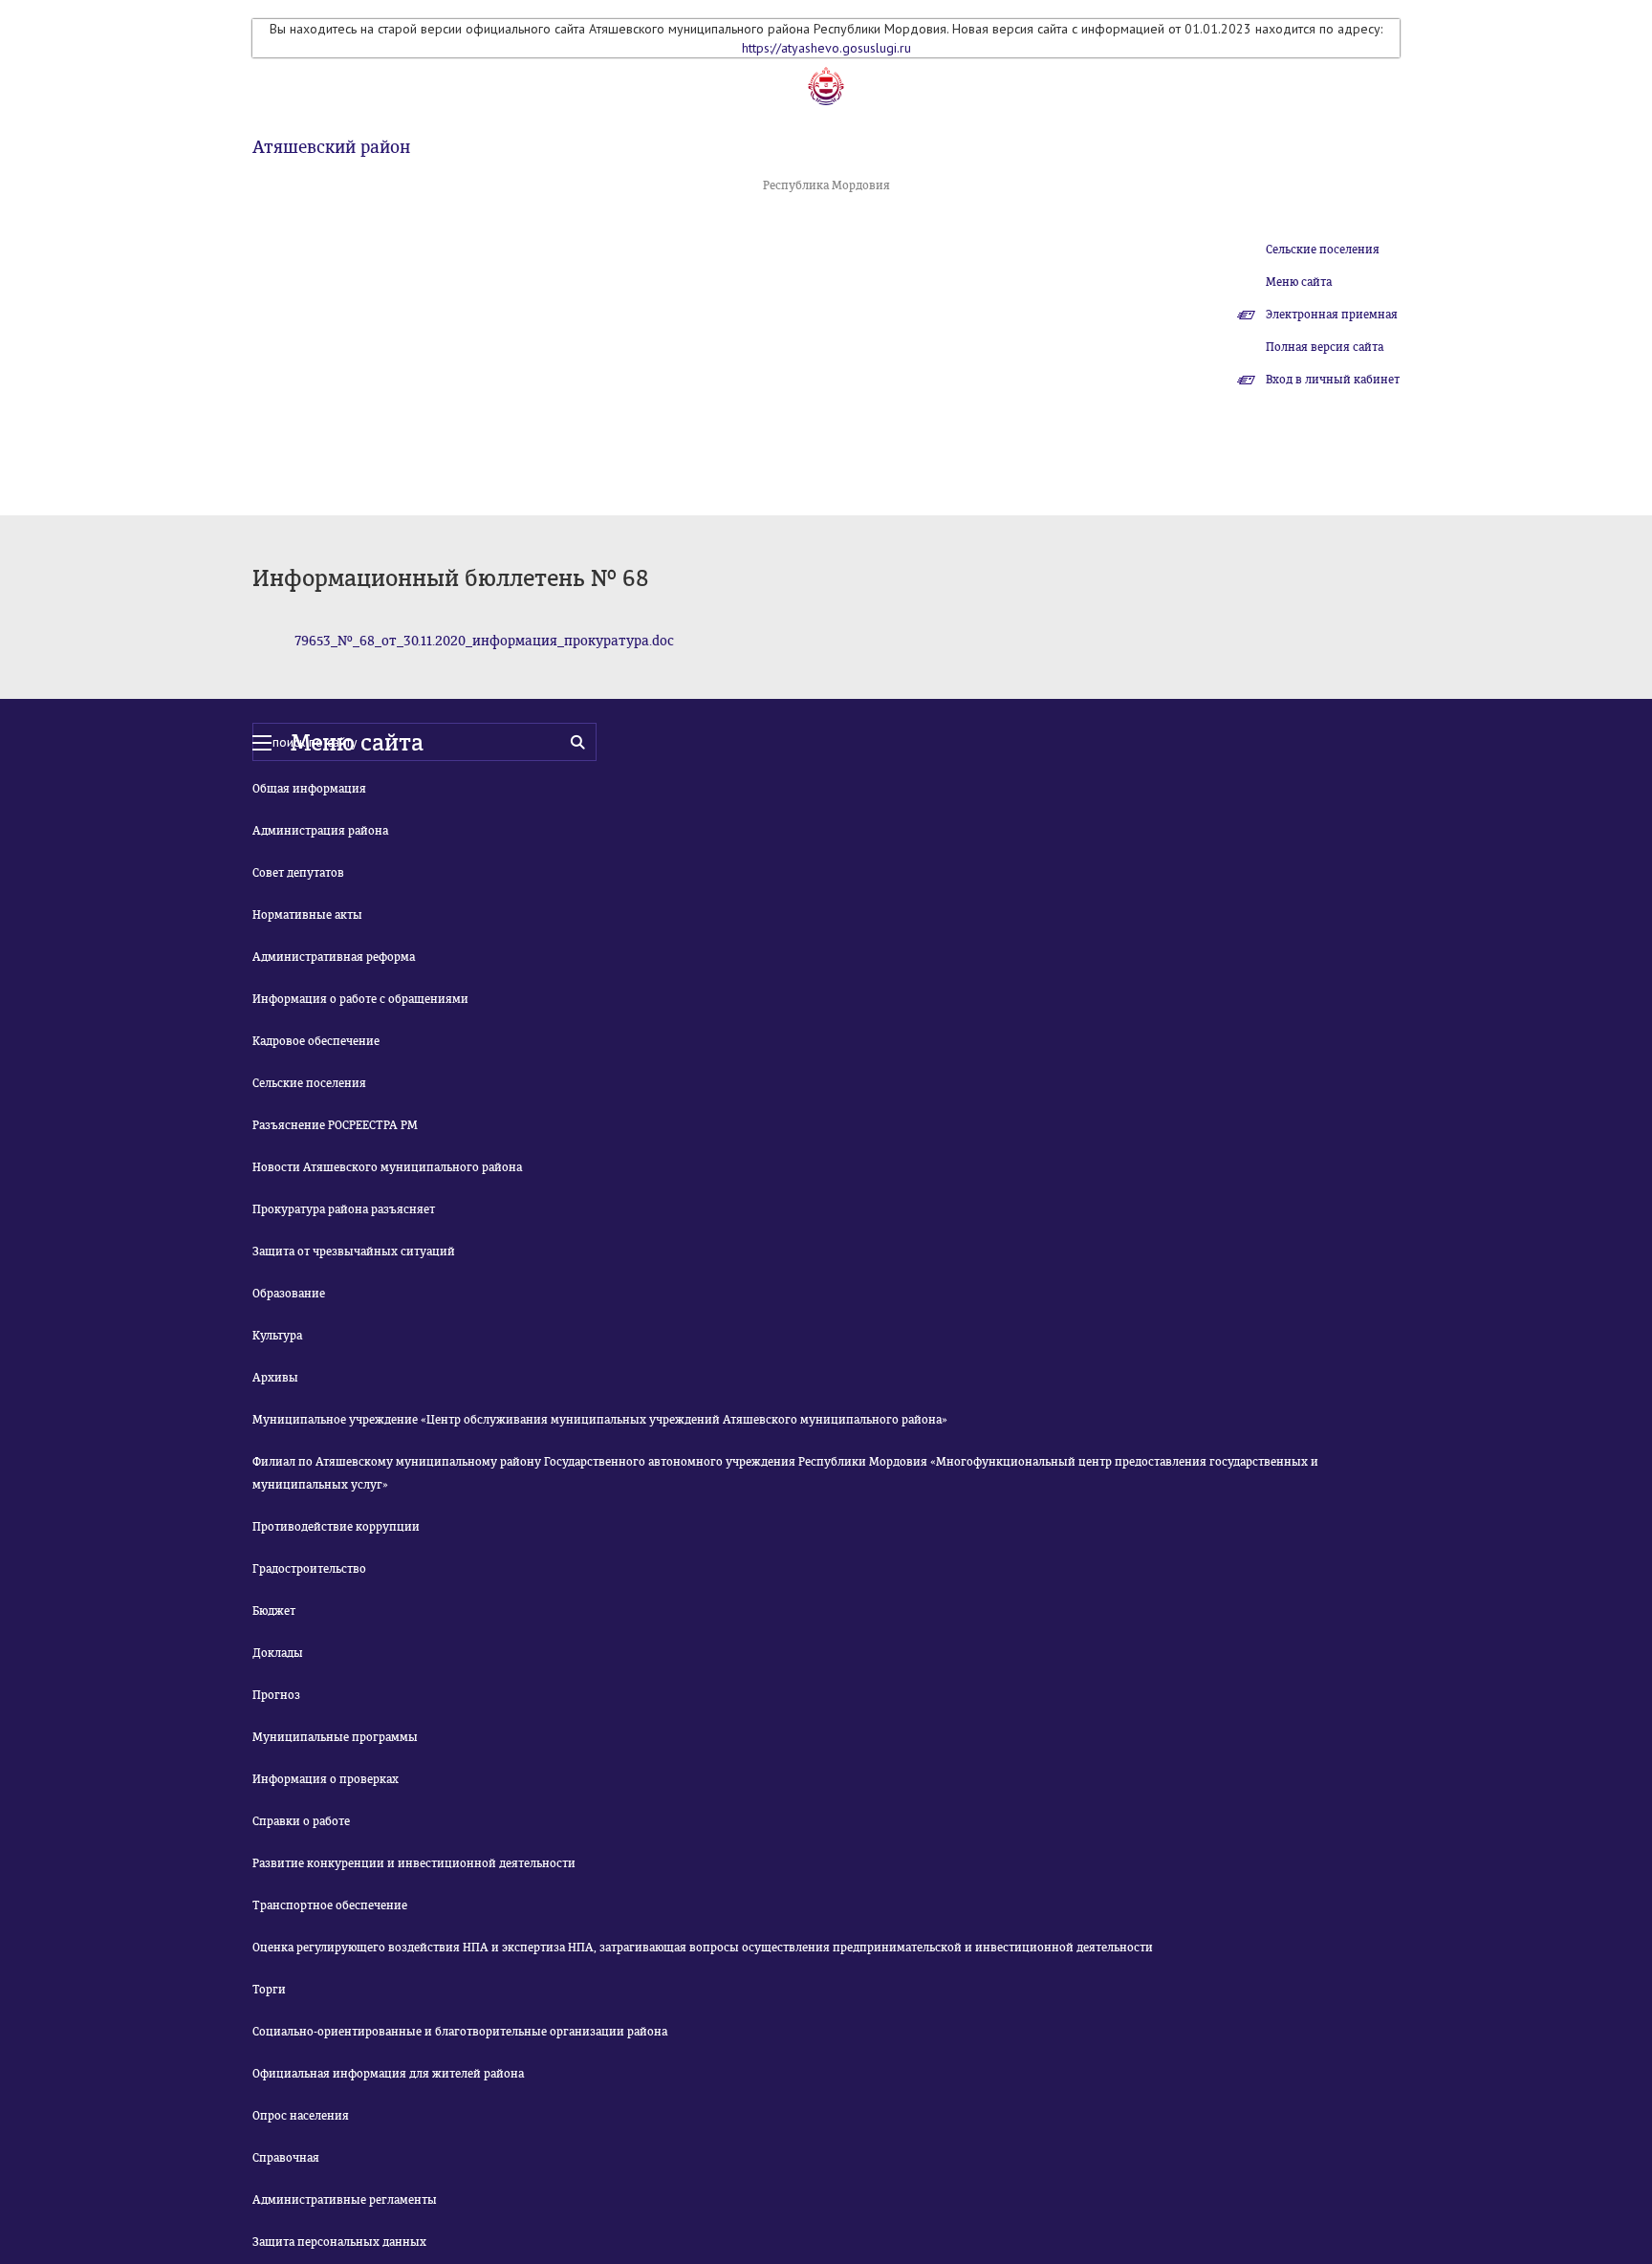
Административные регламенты (345, 2200)
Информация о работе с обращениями (360, 999)
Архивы (275, 1378)
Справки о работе (301, 1821)
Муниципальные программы (335, 1737)
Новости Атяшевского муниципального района (387, 1167)
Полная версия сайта (1325, 347)
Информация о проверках (326, 1779)
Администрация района (320, 831)
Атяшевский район (331, 147)
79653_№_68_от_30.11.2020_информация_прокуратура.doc (484, 641)
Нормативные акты (307, 915)
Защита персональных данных (339, 2242)
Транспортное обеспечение (330, 1905)
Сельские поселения (1323, 250)
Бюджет (274, 1611)
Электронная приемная (1332, 315)
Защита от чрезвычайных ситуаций (354, 1252)
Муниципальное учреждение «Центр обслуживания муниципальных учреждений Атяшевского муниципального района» (600, 1420)
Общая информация (309, 789)
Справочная (286, 2158)
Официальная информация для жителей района (388, 2074)
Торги (269, 1990)
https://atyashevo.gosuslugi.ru (826, 48)
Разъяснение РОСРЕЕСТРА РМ (335, 1125)
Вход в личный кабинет (1333, 380)
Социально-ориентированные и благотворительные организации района (460, 2032)
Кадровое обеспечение (316, 1041)
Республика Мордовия (826, 185)
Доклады (278, 1653)
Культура (277, 1336)
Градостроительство (309, 1569)
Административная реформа (334, 957)
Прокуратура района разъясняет (344, 1209)
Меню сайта (1299, 282)
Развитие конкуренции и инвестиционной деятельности (414, 1863)
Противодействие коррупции (336, 1527)
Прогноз (276, 1695)
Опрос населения (301, 2116)
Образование (289, 1294)
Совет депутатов (298, 873)
